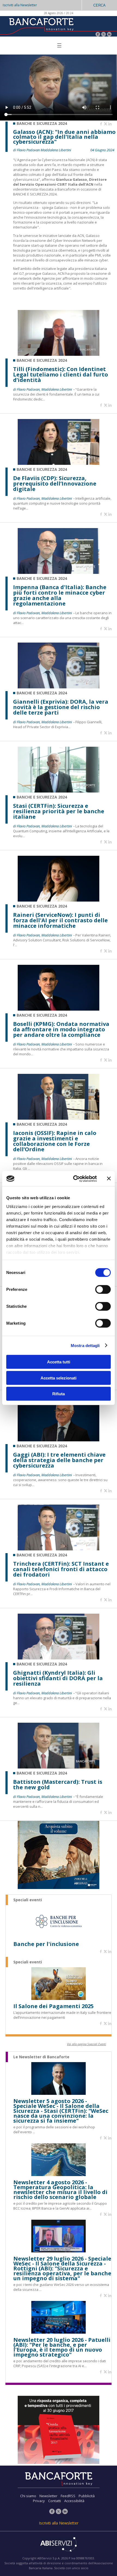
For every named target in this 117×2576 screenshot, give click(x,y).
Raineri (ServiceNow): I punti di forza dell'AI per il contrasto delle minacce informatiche (60, 920)
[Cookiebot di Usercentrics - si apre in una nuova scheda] (74, 1179)
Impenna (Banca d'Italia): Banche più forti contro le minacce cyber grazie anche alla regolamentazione (60, 595)
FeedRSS (68, 2496)
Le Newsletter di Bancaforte (41, 2057)
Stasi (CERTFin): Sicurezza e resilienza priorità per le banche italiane (59, 811)
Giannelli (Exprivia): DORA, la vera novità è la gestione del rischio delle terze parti (61, 707)
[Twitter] (104, 35)
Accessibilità (74, 2501)
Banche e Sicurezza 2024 (42, 123)
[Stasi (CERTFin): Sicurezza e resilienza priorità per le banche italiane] (59, 791)
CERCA (99, 5)
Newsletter (48, 2496)
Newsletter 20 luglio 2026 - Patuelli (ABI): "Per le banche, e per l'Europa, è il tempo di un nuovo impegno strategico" (62, 2347)
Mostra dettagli (85, 1345)
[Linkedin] (110, 124)
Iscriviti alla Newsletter (20, 5)
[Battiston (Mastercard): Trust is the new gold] (59, 1767)
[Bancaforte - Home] (41, 26)
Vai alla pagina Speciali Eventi (87, 2044)
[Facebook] (98, 35)
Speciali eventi (28, 1900)
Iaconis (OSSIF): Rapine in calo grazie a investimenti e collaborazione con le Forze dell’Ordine (55, 1141)
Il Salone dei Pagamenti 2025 (53, 2006)
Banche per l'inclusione (46, 1944)
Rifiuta (59, 1394)
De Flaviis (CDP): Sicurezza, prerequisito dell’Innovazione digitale (55, 484)
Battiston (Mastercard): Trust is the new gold (58, 1785)
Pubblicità (87, 2496)
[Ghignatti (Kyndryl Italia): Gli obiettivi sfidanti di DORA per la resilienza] (59, 1658)
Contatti (55, 2501)
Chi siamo (28, 2496)
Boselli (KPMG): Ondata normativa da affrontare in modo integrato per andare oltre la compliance (61, 1029)
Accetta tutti (59, 1362)
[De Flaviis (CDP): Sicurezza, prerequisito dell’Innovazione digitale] (59, 463)
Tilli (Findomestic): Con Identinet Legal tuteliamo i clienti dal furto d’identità (61, 375)
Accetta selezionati (59, 1378)
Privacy (39, 2501)
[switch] (103, 1289)
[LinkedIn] (109, 35)
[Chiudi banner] (109, 1179)
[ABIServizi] (59, 2545)
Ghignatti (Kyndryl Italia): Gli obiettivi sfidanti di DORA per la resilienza (58, 1678)
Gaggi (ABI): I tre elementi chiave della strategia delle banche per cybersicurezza (59, 1460)
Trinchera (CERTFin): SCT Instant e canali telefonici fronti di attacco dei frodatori (61, 1569)
